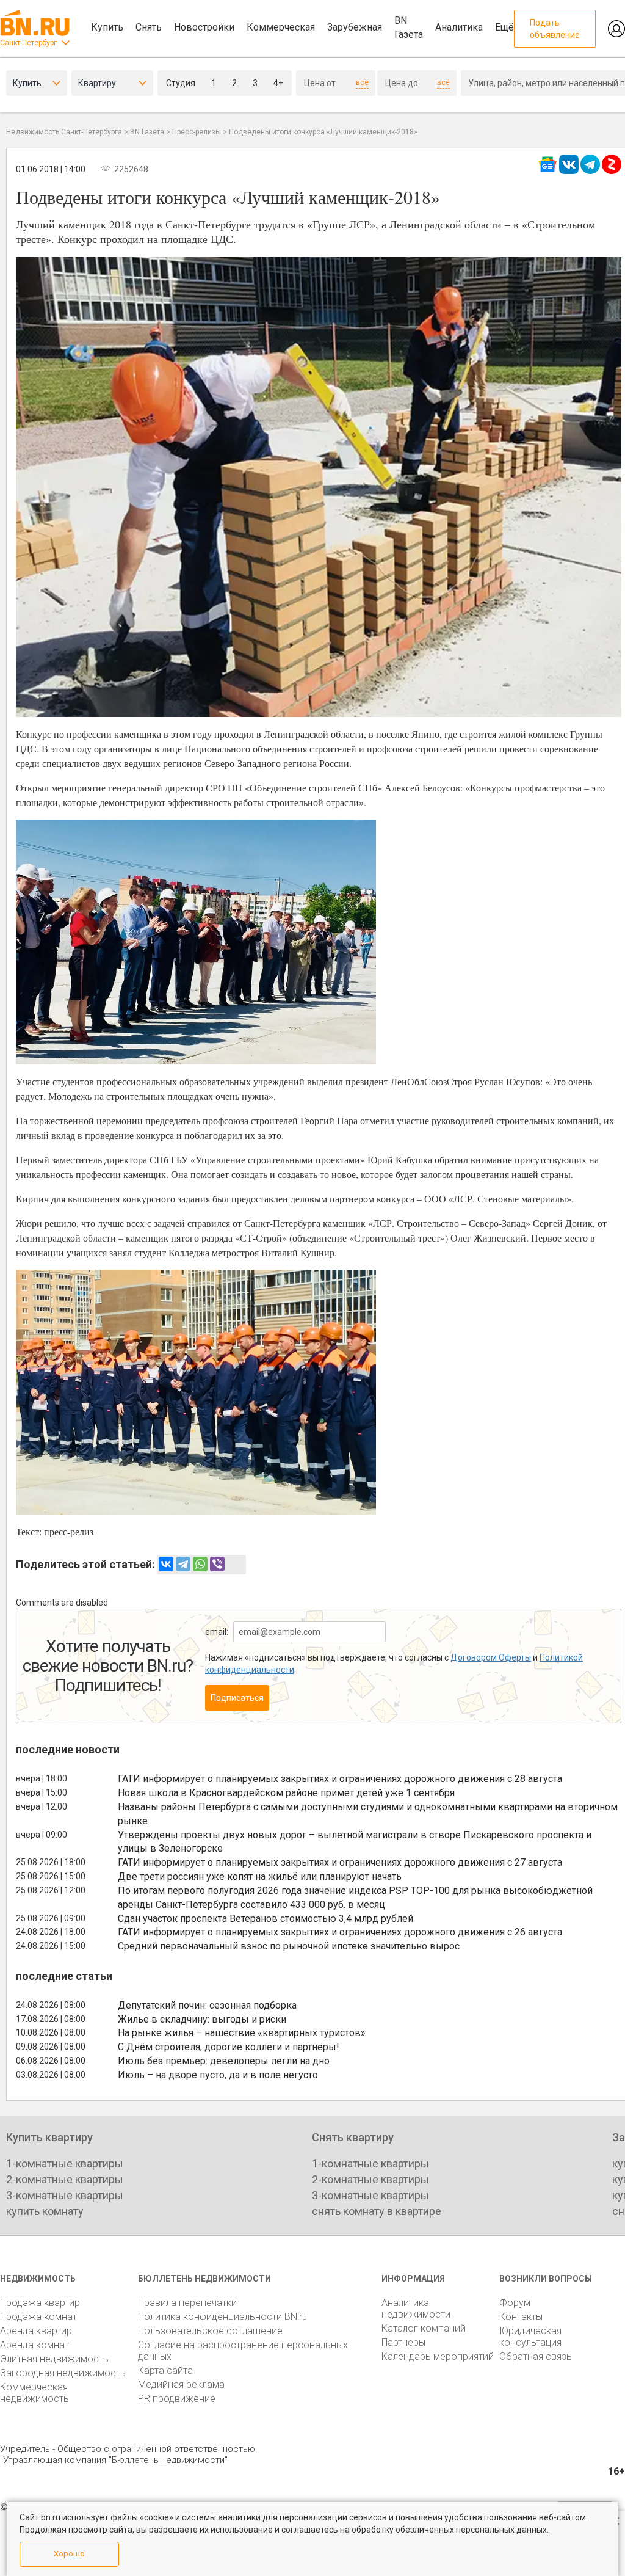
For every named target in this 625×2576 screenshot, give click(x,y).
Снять (149, 27)
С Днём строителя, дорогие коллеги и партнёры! (229, 2047)
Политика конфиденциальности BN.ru (222, 2317)
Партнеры (403, 2342)
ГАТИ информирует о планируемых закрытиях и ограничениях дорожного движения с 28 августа (340, 1779)
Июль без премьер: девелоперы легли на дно (224, 2061)
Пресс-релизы (197, 132)
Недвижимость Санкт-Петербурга (64, 132)
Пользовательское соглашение (210, 2331)
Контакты (521, 2317)
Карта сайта (165, 2370)
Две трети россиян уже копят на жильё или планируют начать (260, 1876)
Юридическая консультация (530, 2337)
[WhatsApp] (200, 1564)
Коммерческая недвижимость (34, 2393)
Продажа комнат (38, 2317)
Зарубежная (355, 27)
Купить (107, 27)
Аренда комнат (34, 2345)
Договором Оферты (491, 1657)
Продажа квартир (40, 2303)
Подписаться (237, 1698)
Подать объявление (555, 29)
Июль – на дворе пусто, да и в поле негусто (218, 2075)
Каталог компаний (424, 2328)
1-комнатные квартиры (65, 2163)
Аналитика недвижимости (416, 2309)
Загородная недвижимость (63, 2373)
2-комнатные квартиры (65, 2179)
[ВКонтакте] (166, 1564)
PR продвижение (177, 2399)
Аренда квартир (36, 2331)
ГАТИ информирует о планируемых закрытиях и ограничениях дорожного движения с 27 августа (340, 1862)
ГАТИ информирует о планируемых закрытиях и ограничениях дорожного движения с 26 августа (340, 1932)
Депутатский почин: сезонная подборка (207, 2005)
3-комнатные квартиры (65, 2195)
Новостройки (204, 27)
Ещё (504, 27)
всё (362, 82)
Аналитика (459, 27)
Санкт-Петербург (28, 43)
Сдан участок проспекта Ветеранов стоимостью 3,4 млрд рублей (266, 1919)
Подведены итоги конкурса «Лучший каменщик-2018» (323, 132)
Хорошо (69, 2554)
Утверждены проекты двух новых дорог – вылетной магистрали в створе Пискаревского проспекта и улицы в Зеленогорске (355, 1842)
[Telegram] (183, 1564)
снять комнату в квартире (377, 2211)
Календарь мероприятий (438, 2356)
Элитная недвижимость (54, 2359)
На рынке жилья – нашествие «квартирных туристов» (242, 2033)
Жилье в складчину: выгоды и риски (202, 2019)
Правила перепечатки (187, 2303)
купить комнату (45, 2211)
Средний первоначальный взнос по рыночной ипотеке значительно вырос (289, 1946)
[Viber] (217, 1564)
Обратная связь (536, 2356)
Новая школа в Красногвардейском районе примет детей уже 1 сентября (286, 1793)
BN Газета (409, 27)
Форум (515, 2303)
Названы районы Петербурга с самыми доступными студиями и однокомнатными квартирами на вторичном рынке (368, 1814)
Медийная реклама (181, 2385)
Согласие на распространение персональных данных (243, 2351)
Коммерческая (281, 27)
